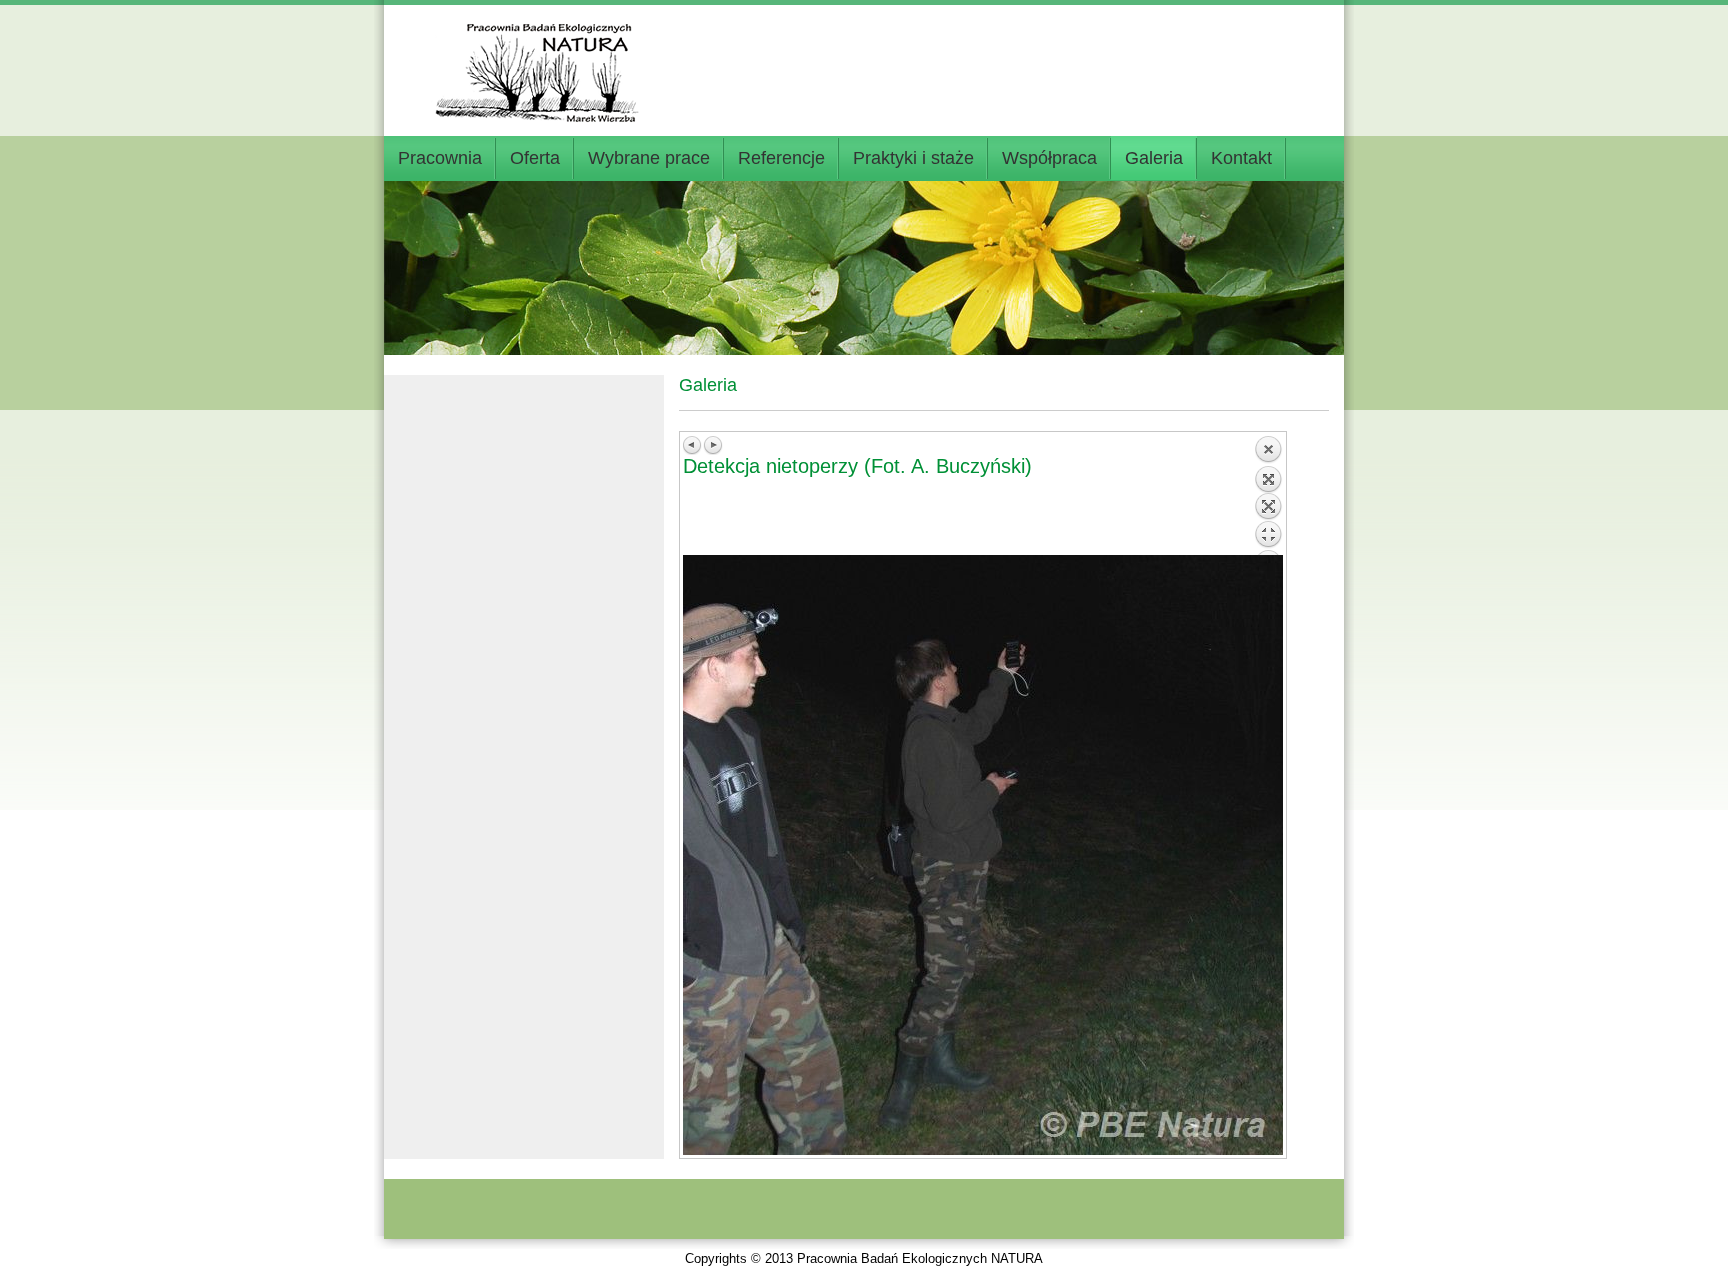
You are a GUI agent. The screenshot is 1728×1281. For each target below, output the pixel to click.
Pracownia (440, 158)
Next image (713, 445)
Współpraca (1049, 158)
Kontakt (1241, 158)
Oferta (535, 158)
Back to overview (1268, 495)
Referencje (781, 158)
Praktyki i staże (913, 158)
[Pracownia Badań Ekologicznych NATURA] (544, 63)
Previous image (693, 445)
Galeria (1154, 158)
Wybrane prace (649, 158)
